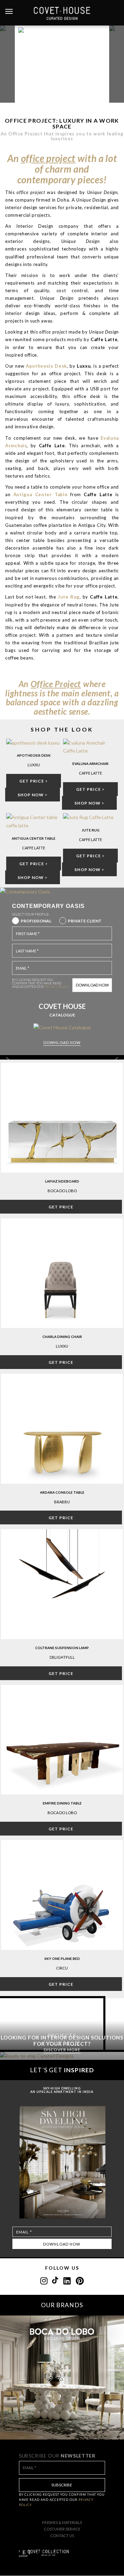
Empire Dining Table (62, 1803)
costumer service (62, 2529)
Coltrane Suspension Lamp (62, 1648)
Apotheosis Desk (34, 755)
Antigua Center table (34, 838)
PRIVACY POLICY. (57, 987)
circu (62, 1968)
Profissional (36, 921)
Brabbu (62, 1502)
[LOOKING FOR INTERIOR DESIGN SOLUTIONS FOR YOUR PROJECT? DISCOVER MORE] (62, 2056)
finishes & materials (62, 2522)
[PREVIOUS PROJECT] (7, 64)
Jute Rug (91, 830)
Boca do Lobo (62, 1191)
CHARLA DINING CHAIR (62, 1337)
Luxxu (62, 1346)
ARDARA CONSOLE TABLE (62, 1492)
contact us (62, 2536)
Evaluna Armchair (90, 764)
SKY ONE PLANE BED (62, 1959)
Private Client (85, 921)
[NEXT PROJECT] (117, 64)
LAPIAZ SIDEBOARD (62, 1181)
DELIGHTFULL (62, 1657)
